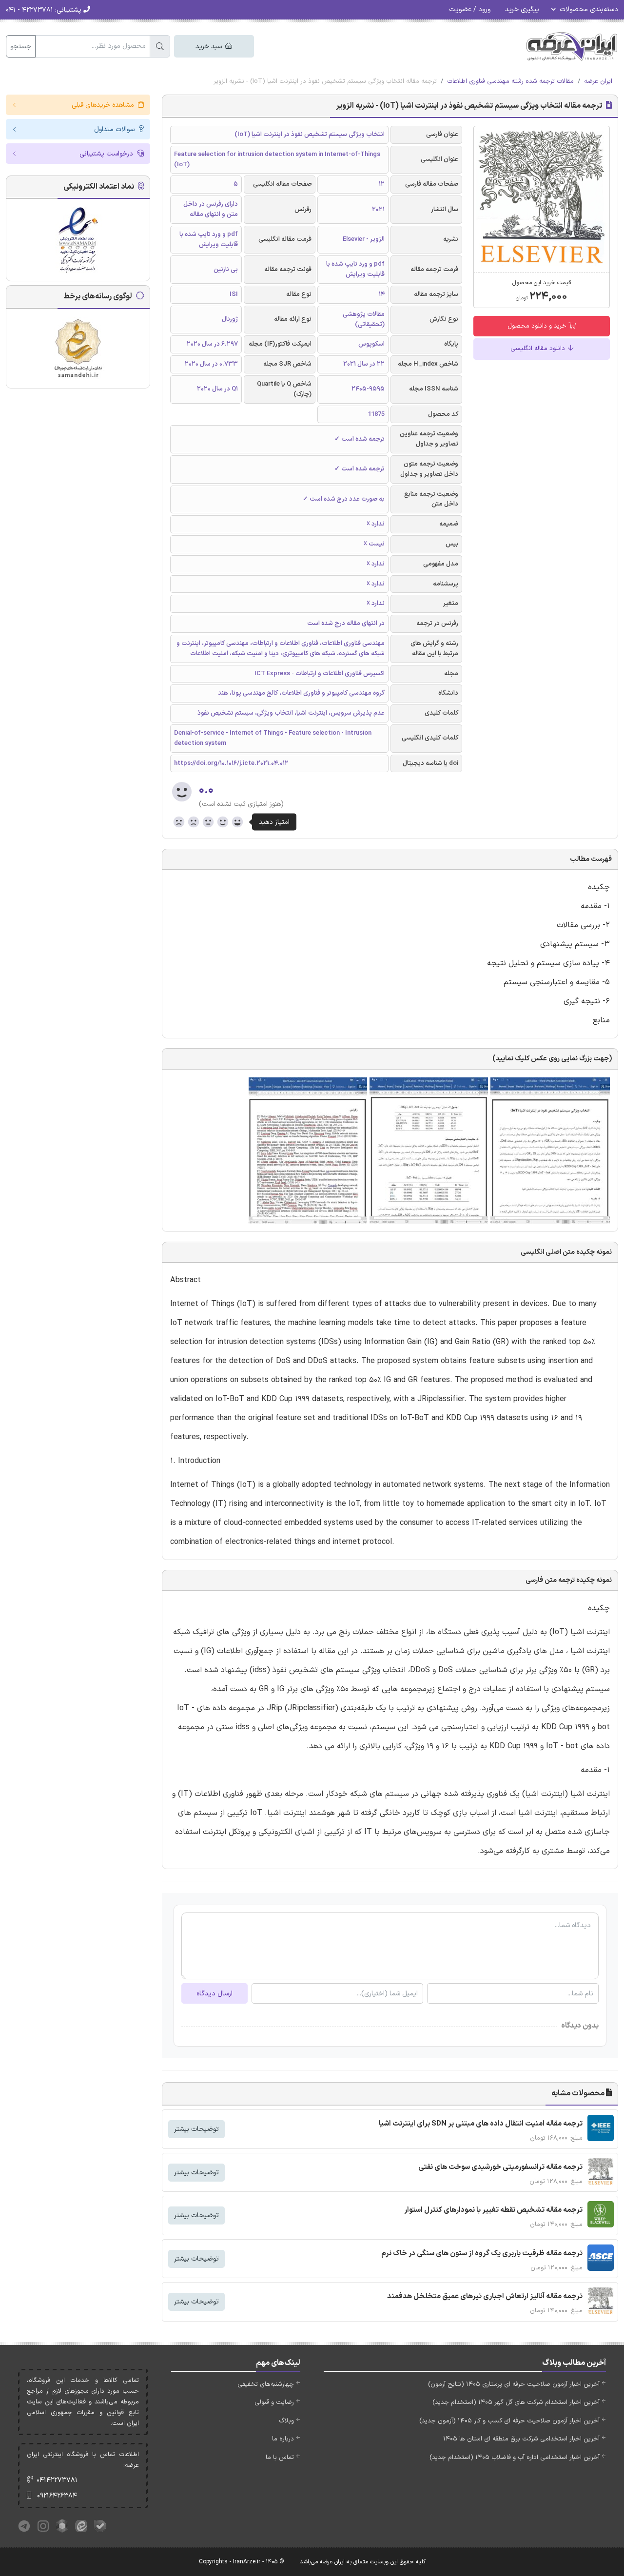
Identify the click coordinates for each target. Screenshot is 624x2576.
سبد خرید (210, 47)
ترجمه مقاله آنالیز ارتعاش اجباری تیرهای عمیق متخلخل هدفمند (485, 2296)
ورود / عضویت (470, 10)
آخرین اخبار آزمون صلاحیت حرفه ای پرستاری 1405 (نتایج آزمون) (514, 2384)
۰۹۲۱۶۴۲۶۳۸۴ (57, 2496)
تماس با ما (280, 2458)
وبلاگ (286, 2421)
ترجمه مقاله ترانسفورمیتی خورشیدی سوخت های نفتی (500, 2167)
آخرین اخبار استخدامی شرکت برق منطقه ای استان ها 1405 (521, 2439)
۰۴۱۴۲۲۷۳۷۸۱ (57, 2480)
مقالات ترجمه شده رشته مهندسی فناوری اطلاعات (510, 81)
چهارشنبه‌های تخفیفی (266, 2384)
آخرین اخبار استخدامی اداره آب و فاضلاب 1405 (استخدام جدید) (515, 2458)
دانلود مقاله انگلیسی (539, 349)
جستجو (21, 47)
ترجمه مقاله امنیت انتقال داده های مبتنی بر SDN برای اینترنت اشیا (481, 2124)
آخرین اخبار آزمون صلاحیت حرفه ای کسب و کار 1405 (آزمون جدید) (509, 2421)
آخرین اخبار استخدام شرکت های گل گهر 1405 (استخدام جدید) (516, 2402)
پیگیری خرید (522, 10)
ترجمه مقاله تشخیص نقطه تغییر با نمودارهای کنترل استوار (493, 2210)
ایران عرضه (598, 81)
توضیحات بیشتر (196, 2129)
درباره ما (283, 2439)
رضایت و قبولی (274, 2402)
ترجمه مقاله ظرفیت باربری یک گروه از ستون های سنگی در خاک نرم (482, 2254)
